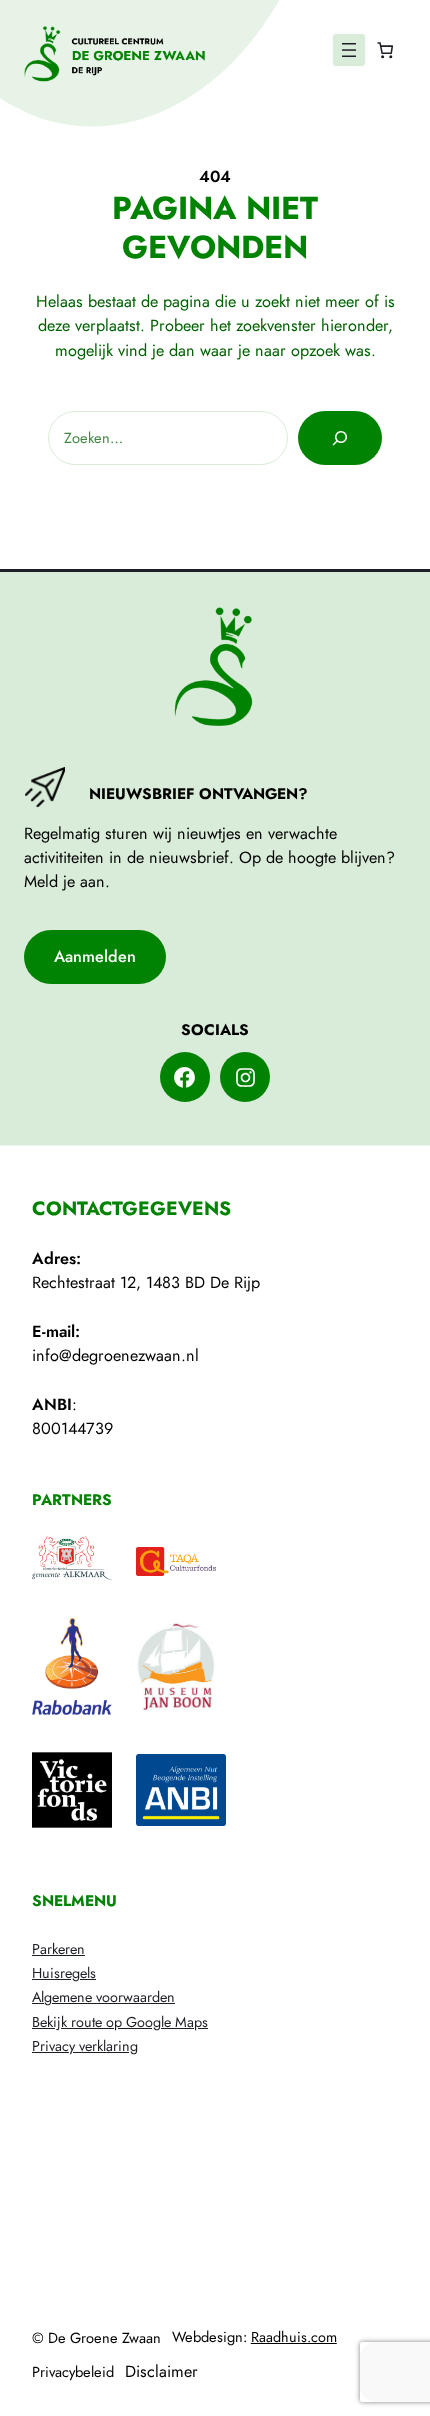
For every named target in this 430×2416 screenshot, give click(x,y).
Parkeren (58, 1949)
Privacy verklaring (85, 2046)
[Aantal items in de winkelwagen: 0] (384, 50)
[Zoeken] (340, 438)
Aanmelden (95, 956)
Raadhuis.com (294, 2337)
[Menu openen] (349, 50)
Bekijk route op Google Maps (120, 2022)
